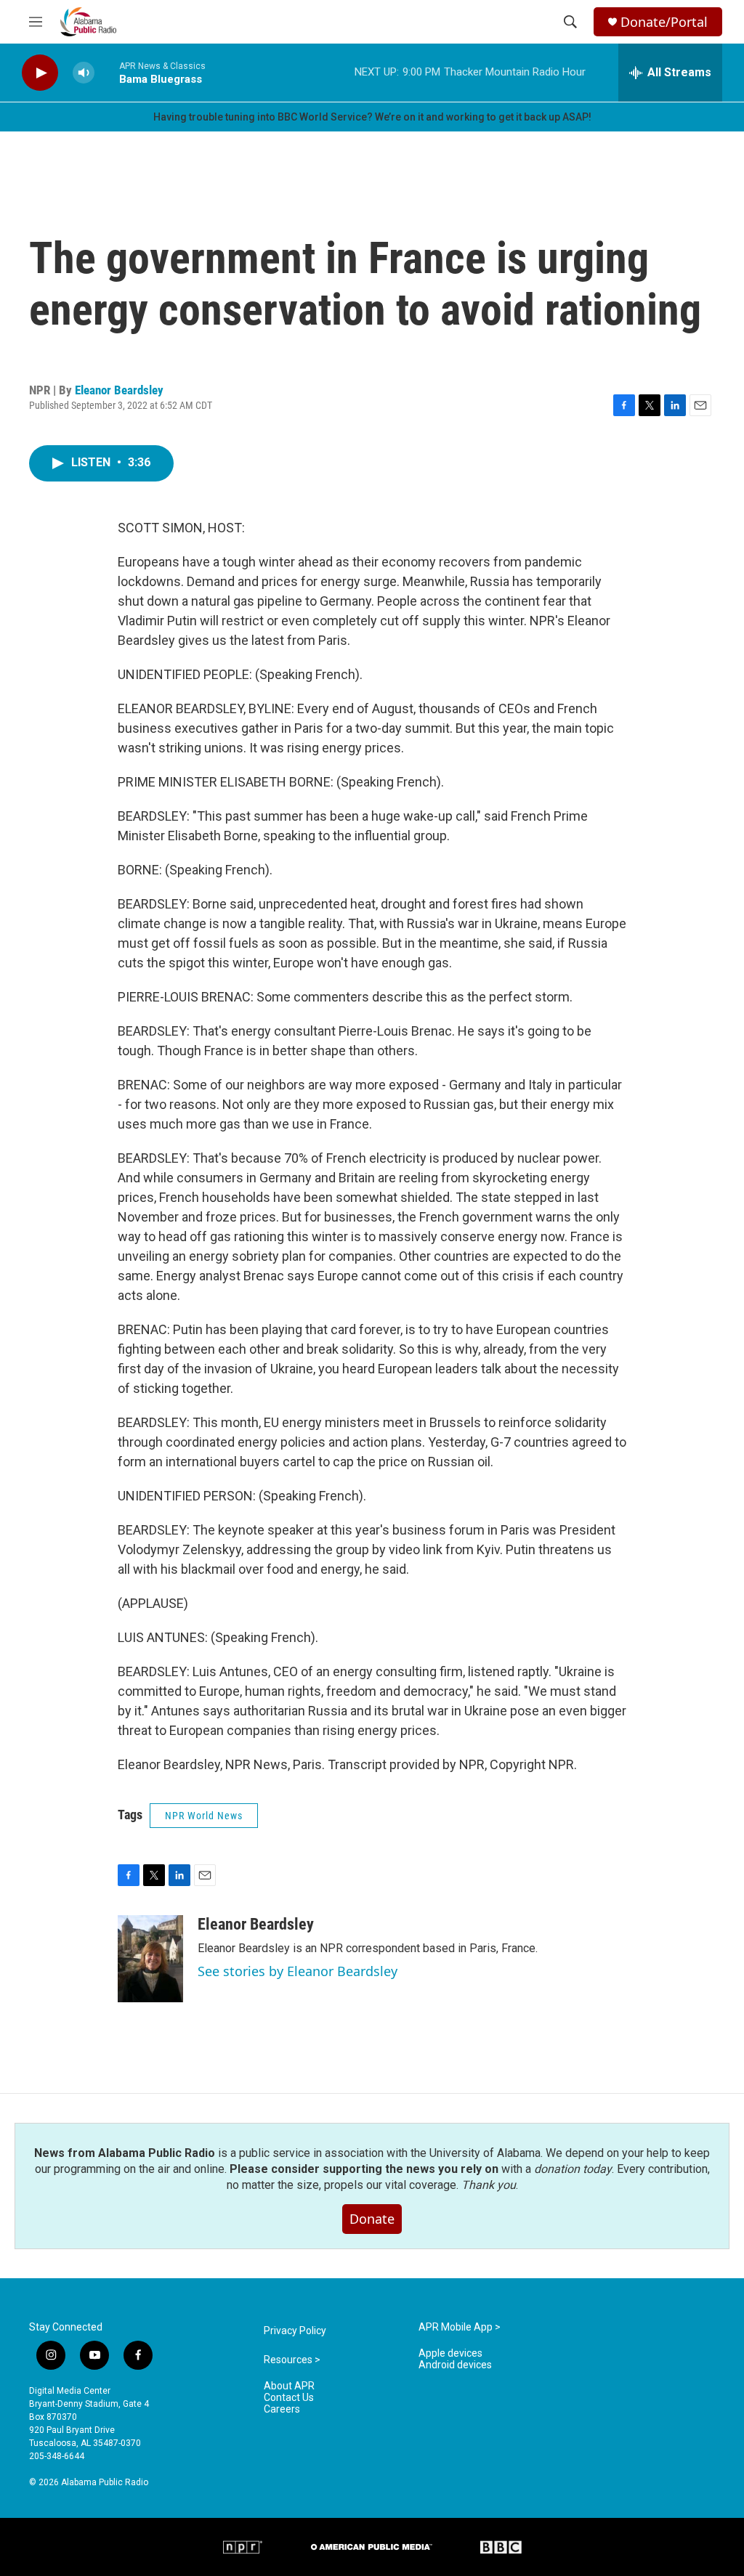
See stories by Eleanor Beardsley (298, 1971)
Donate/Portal (664, 22)
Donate (372, 2219)
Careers (282, 2409)
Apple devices (450, 2353)
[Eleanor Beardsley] (150, 1959)
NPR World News (204, 1816)
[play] (40, 73)
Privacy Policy (295, 2331)
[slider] (107, 72)
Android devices (455, 2365)
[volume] (84, 73)
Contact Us (289, 2398)
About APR (289, 2386)
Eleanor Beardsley (119, 390)
